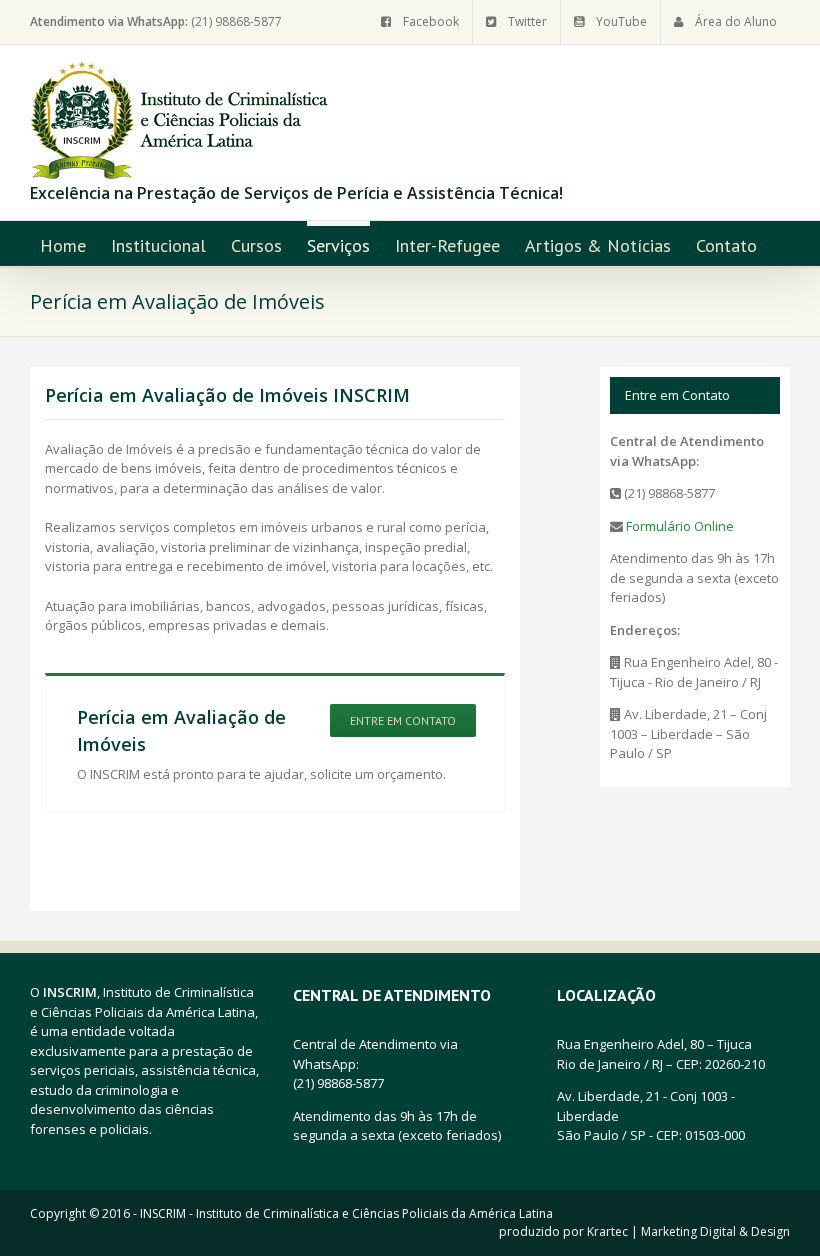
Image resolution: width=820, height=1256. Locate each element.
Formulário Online (678, 526)
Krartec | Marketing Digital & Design (688, 1231)
